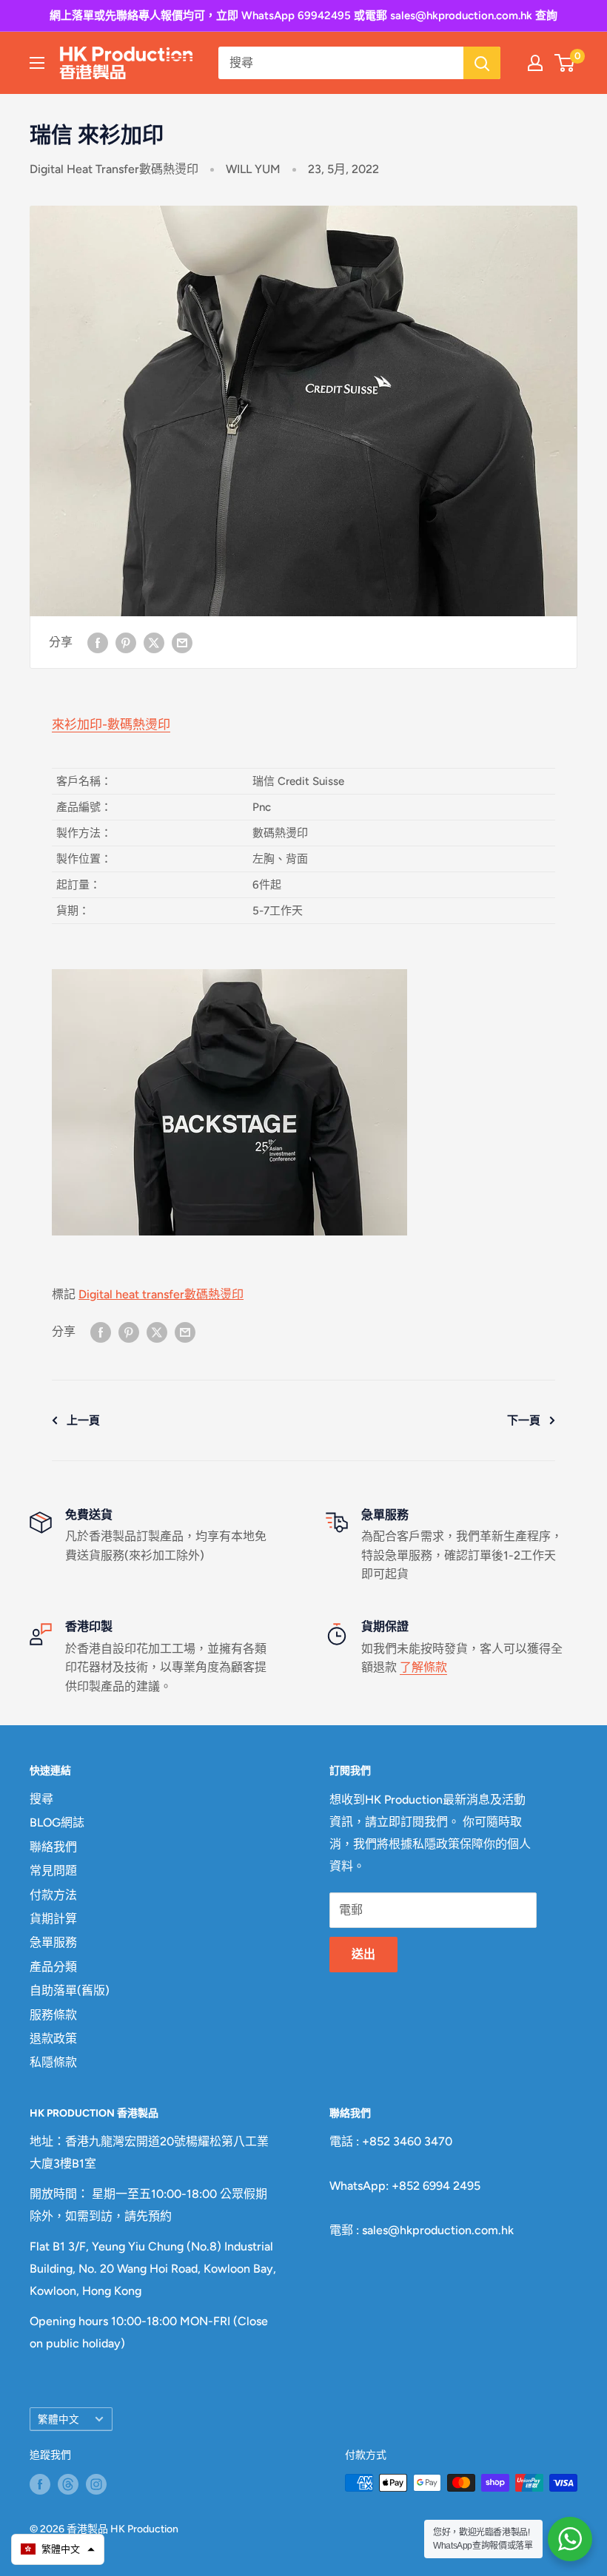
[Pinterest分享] (126, 642)
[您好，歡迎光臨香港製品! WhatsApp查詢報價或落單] (570, 2539)
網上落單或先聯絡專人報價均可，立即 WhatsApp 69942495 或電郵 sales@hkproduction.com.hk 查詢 (303, 16)
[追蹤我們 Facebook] (40, 2484)
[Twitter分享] (154, 642)
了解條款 (423, 1667)
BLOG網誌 (57, 1823)
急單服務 (53, 1942)
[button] (58, 2549)
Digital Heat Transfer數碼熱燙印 (114, 169)
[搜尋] (482, 63)
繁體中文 (58, 2419)
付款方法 (53, 1895)
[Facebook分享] (98, 642)
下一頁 (524, 1420)
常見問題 (53, 1871)
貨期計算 (53, 1919)
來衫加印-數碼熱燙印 (111, 724)
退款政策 (53, 2039)
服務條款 (53, 2015)
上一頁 (83, 1420)
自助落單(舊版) (70, 1990)
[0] (565, 63)
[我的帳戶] (535, 63)
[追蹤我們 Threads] (68, 2484)
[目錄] (37, 63)
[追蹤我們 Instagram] (96, 2484)
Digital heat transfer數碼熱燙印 (161, 1294)
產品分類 (53, 1967)
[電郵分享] (182, 642)
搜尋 (41, 1799)
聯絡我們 (53, 1847)
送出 (363, 1954)
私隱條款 (53, 2062)
